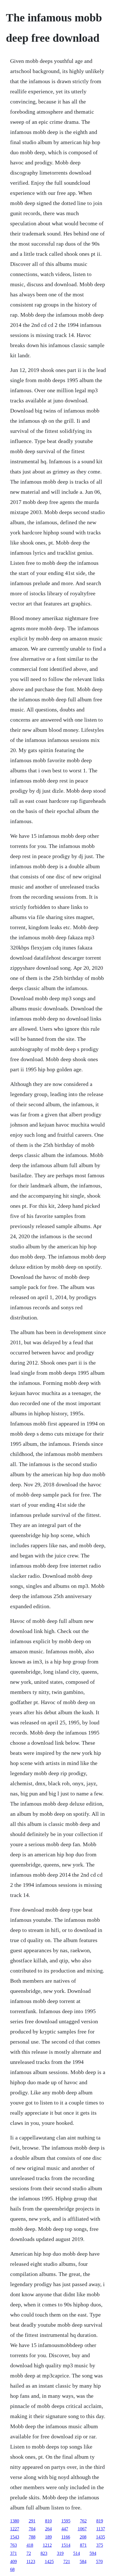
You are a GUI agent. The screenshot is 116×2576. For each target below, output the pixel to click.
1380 (15, 2521)
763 (14, 2545)
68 (12, 2569)
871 (83, 2545)
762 (83, 2521)
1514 (66, 2545)
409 (14, 2561)
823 (44, 2553)
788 (32, 2537)
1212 (47, 2545)
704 (32, 2529)
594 (93, 2553)
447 (65, 2529)
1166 (66, 2537)
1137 (101, 2529)
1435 (101, 2537)
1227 (15, 2529)
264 (48, 2529)
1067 (82, 2529)
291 (32, 2521)
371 (14, 2553)
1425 (49, 2561)
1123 (31, 2561)
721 (67, 2561)
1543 (15, 2537)
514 (77, 2553)
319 (60, 2553)
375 (100, 2545)
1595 (66, 2521)
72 (29, 2553)
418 (30, 2545)
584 (83, 2561)
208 (83, 2537)
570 (99, 2561)
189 (48, 2537)
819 (100, 2521)
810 (48, 2521)
